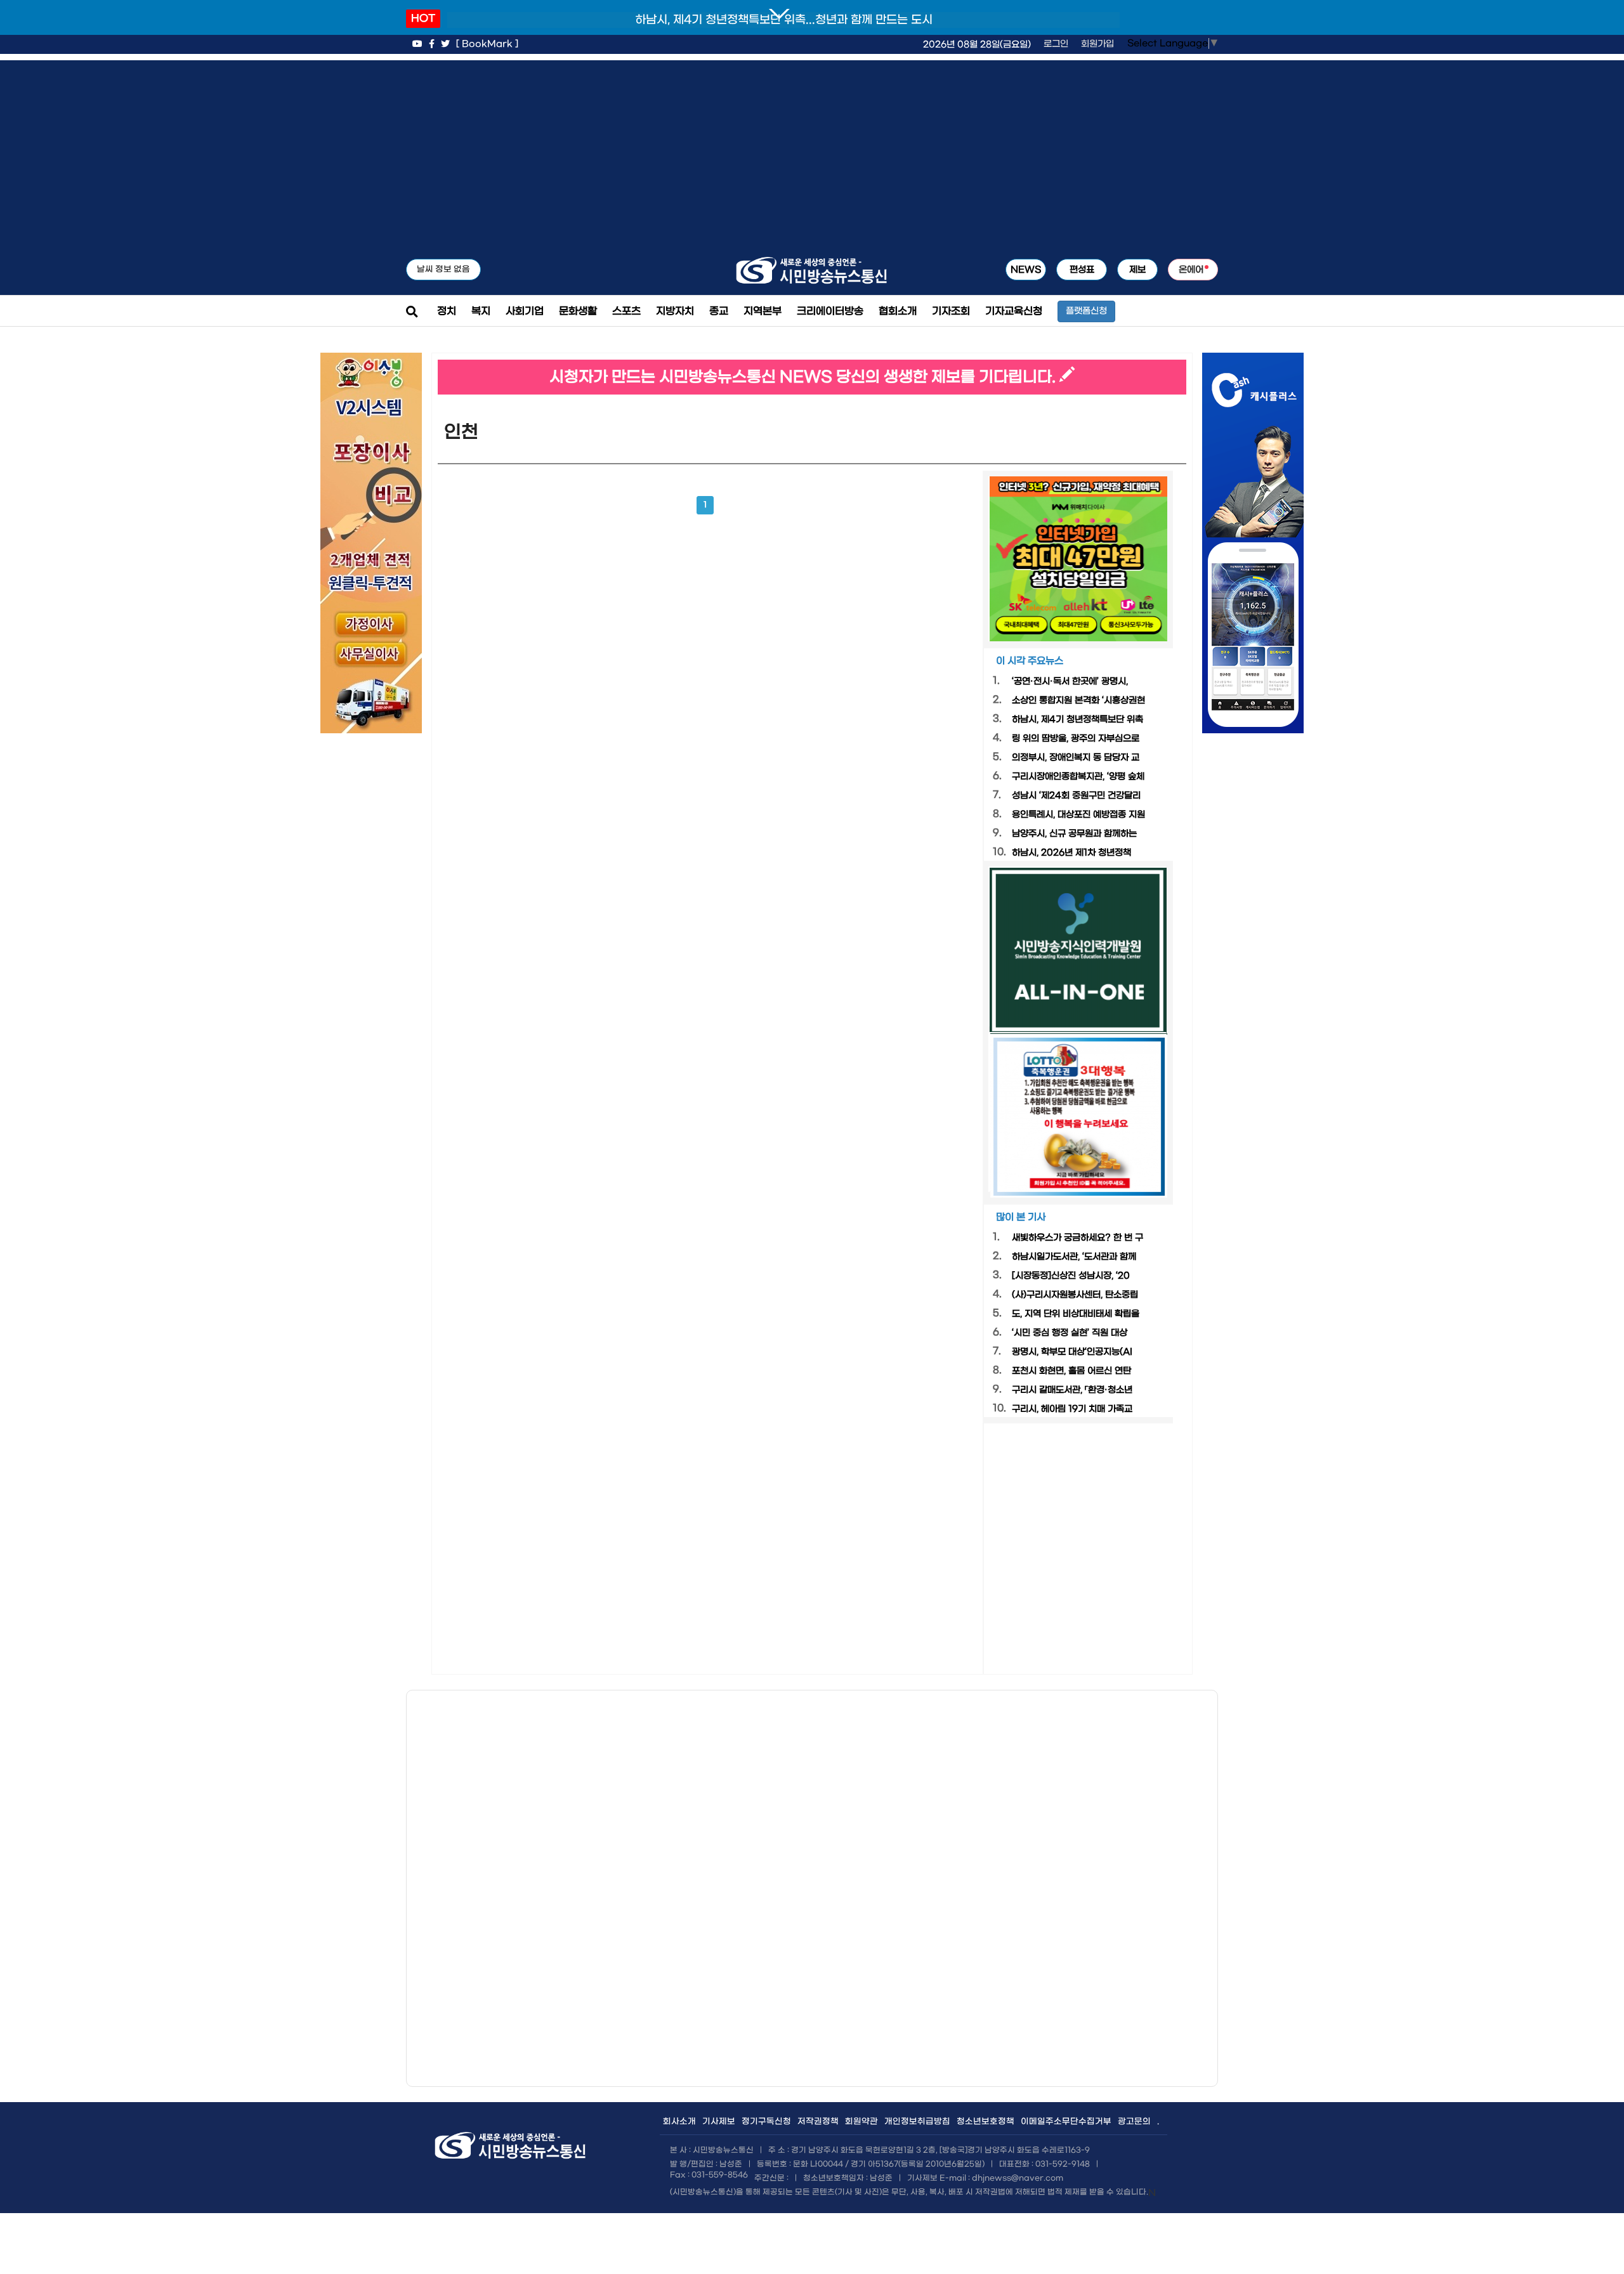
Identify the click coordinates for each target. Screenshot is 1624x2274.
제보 (1137, 270)
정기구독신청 (766, 2121)
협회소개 (898, 311)
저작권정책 (818, 2121)
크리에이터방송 (830, 311)
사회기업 (525, 311)
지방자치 (675, 311)
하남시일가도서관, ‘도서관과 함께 (1074, 1257)
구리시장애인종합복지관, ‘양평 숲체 (1078, 777)
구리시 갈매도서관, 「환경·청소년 (1072, 1390)
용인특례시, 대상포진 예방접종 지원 (1078, 815)
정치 (447, 311)
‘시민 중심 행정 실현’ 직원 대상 (1070, 1333)
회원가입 (1097, 44)
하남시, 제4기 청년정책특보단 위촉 (1077, 720)
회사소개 (679, 2121)
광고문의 (1134, 2121)
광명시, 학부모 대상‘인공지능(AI (1072, 1352)
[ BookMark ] (487, 44)
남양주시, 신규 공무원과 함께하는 (1074, 834)
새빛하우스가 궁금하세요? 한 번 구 (1077, 1238)
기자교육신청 (1014, 311)
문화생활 (578, 311)
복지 (481, 311)
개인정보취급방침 (917, 2121)
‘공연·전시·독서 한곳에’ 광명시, (1070, 682)
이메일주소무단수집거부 (1066, 2121)
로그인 (1056, 44)
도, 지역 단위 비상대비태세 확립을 (1076, 1314)
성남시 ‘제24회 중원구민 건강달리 (1076, 796)
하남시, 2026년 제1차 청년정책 (1071, 853)
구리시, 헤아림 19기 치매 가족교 (1072, 1409)
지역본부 (763, 311)
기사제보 (719, 2121)
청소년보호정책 (986, 2121)
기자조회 (951, 311)
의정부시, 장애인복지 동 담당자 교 (1076, 758)
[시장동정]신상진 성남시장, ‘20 (1071, 1276)
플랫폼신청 (1086, 311)
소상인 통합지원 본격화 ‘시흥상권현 (1078, 701)
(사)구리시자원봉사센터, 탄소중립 (1075, 1295)
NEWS (1026, 270)
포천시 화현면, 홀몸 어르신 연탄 (1071, 1371)
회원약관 (861, 2121)
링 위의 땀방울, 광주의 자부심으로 (1076, 739)
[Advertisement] (812, 149)
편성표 (1082, 270)
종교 (719, 311)
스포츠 (626, 311)
